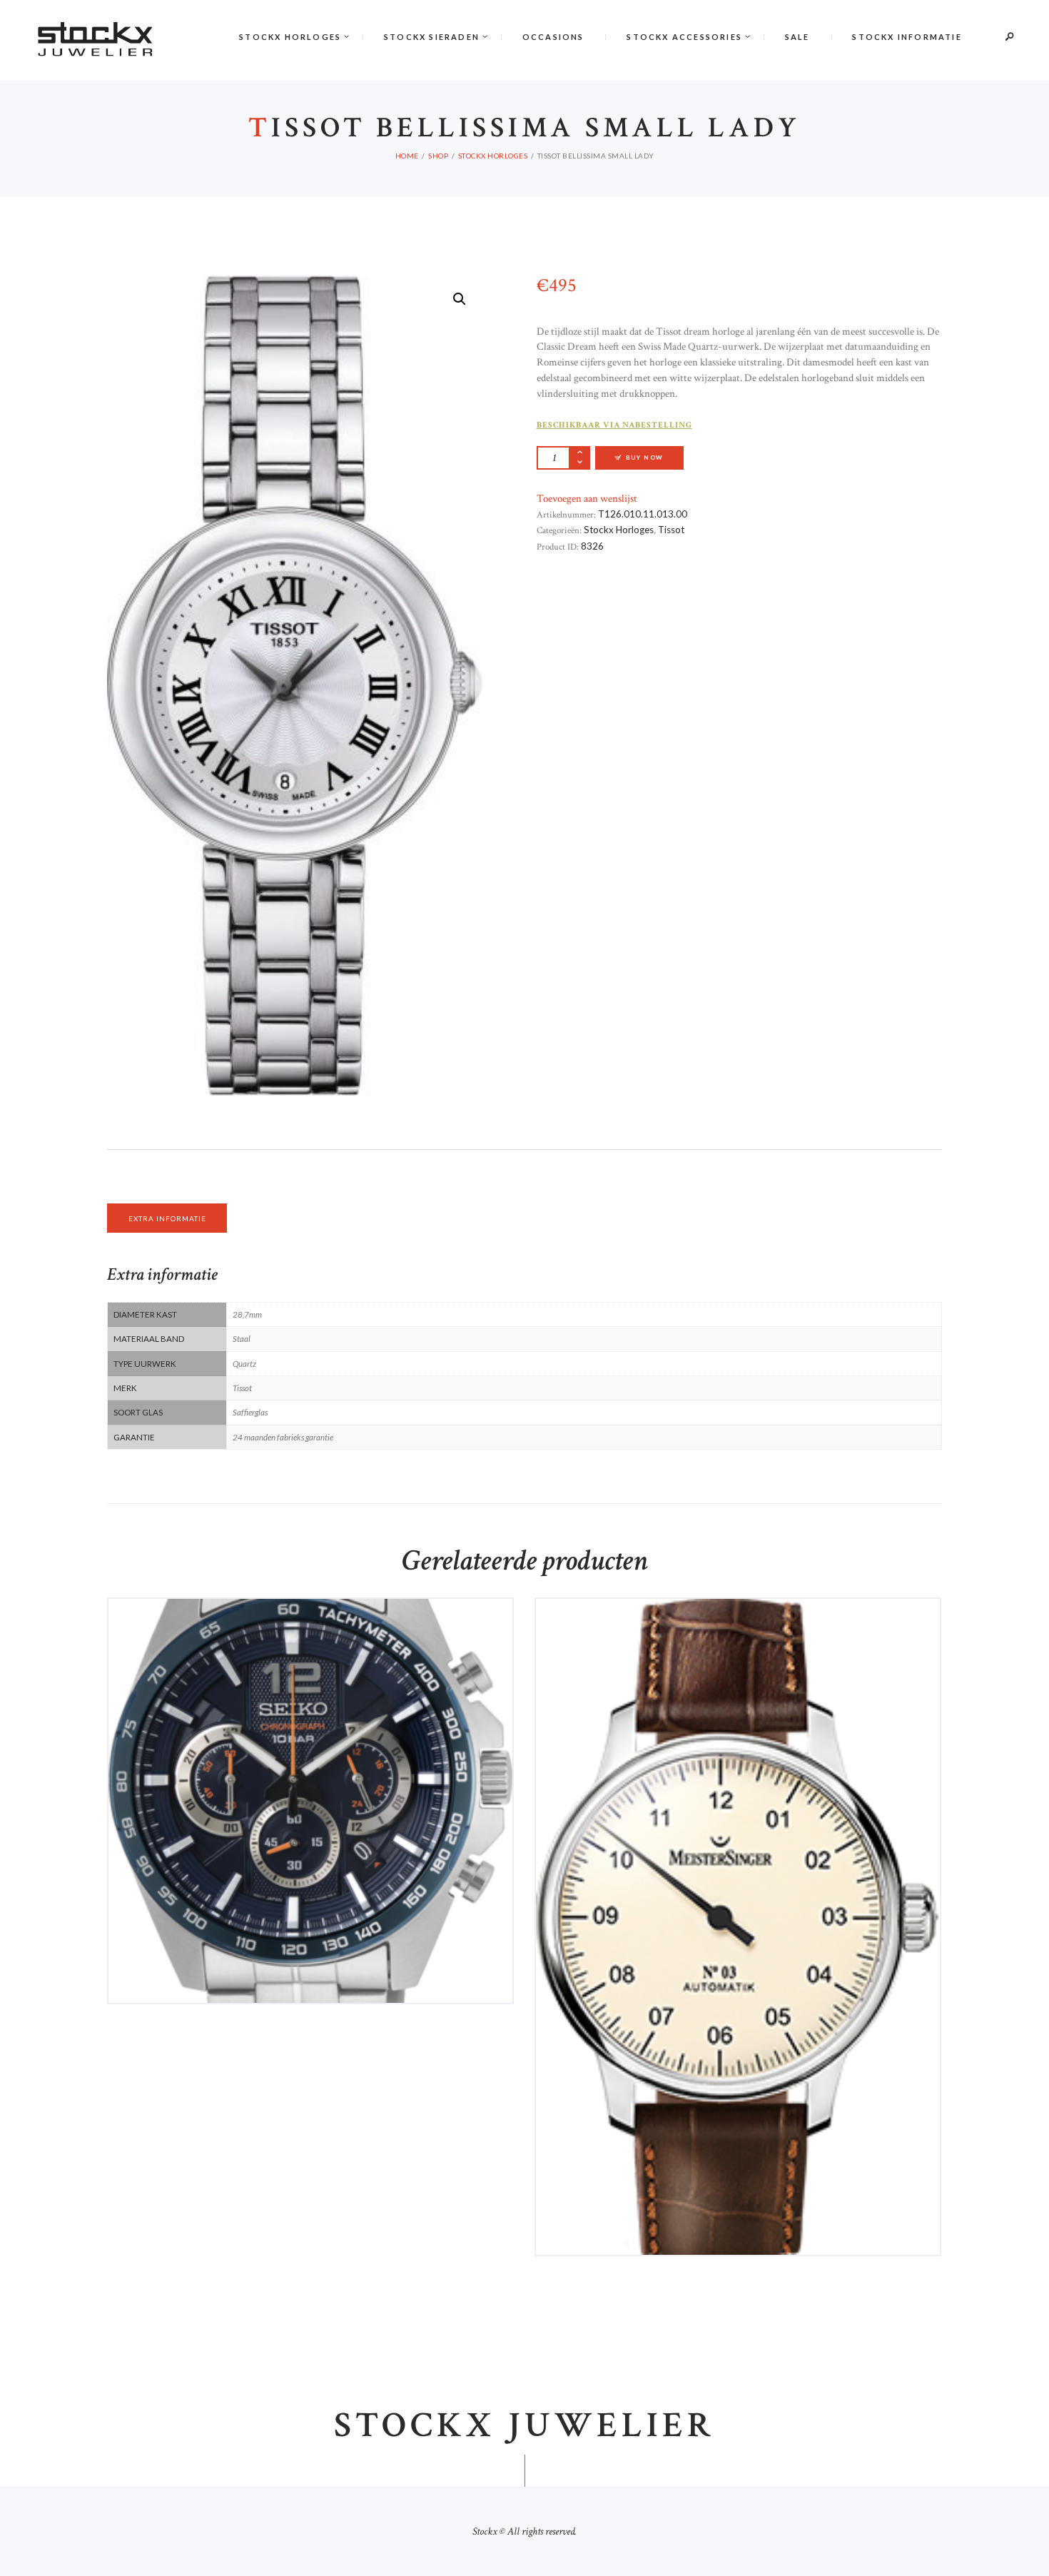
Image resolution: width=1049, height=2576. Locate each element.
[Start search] (663, 380)
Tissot (671, 530)
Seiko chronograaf (310, 1646)
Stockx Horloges (619, 530)
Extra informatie (167, 1218)
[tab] (167, 1218)
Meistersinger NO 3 (738, 1646)
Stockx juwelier (524, 2426)
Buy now (316, 1701)
